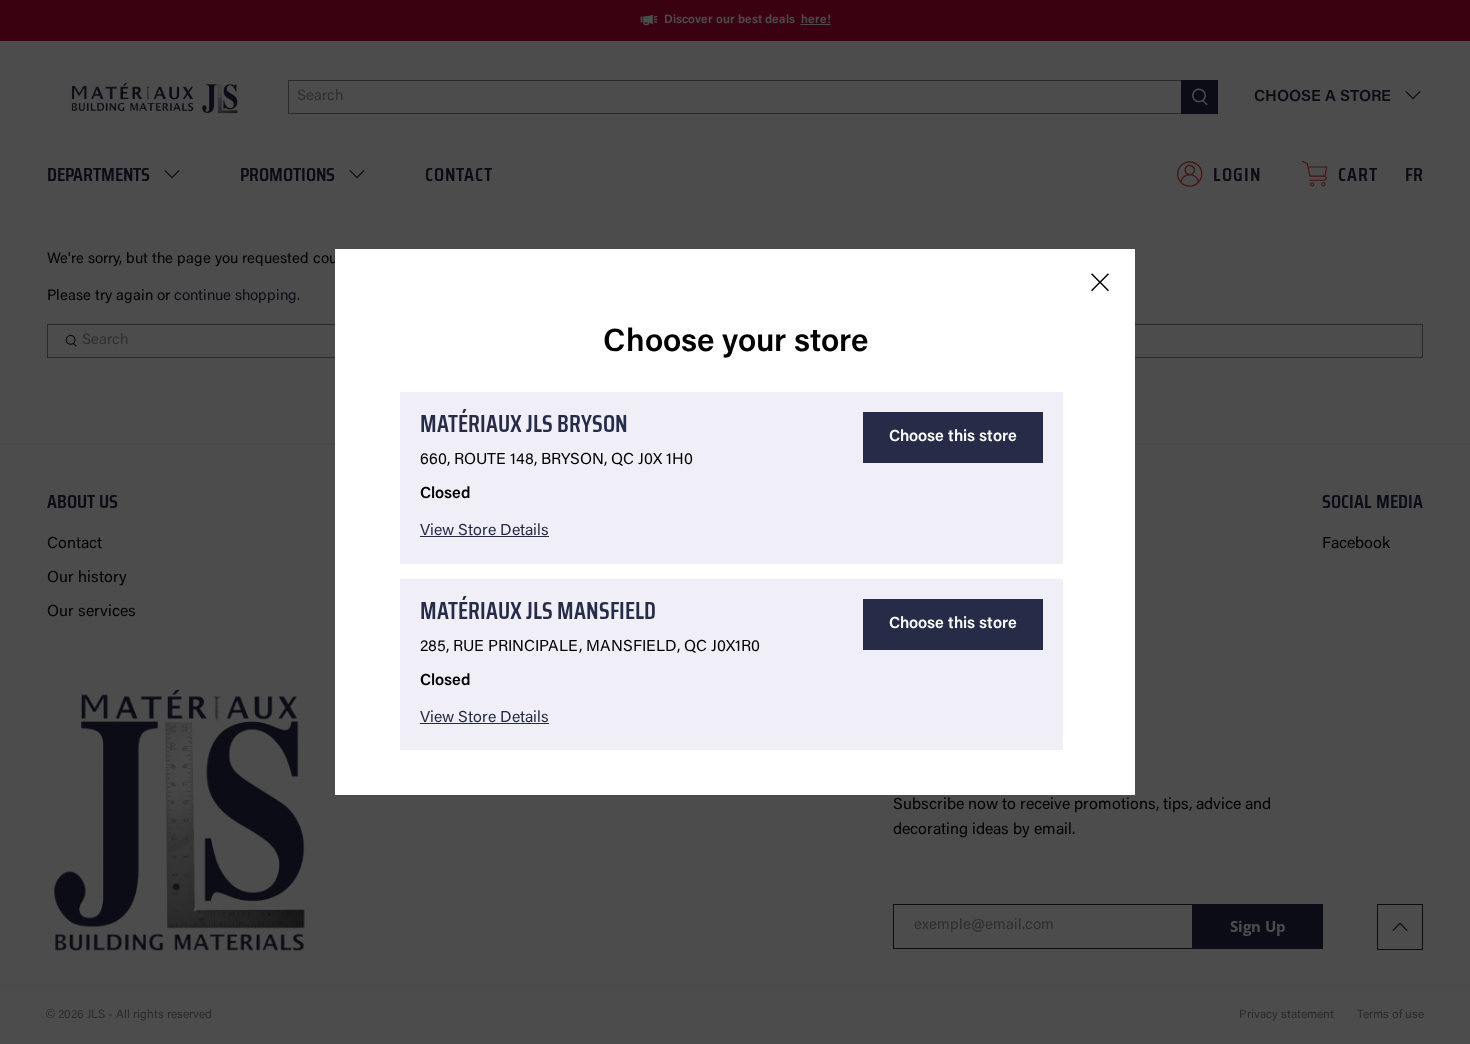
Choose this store (953, 437)
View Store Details (484, 531)
